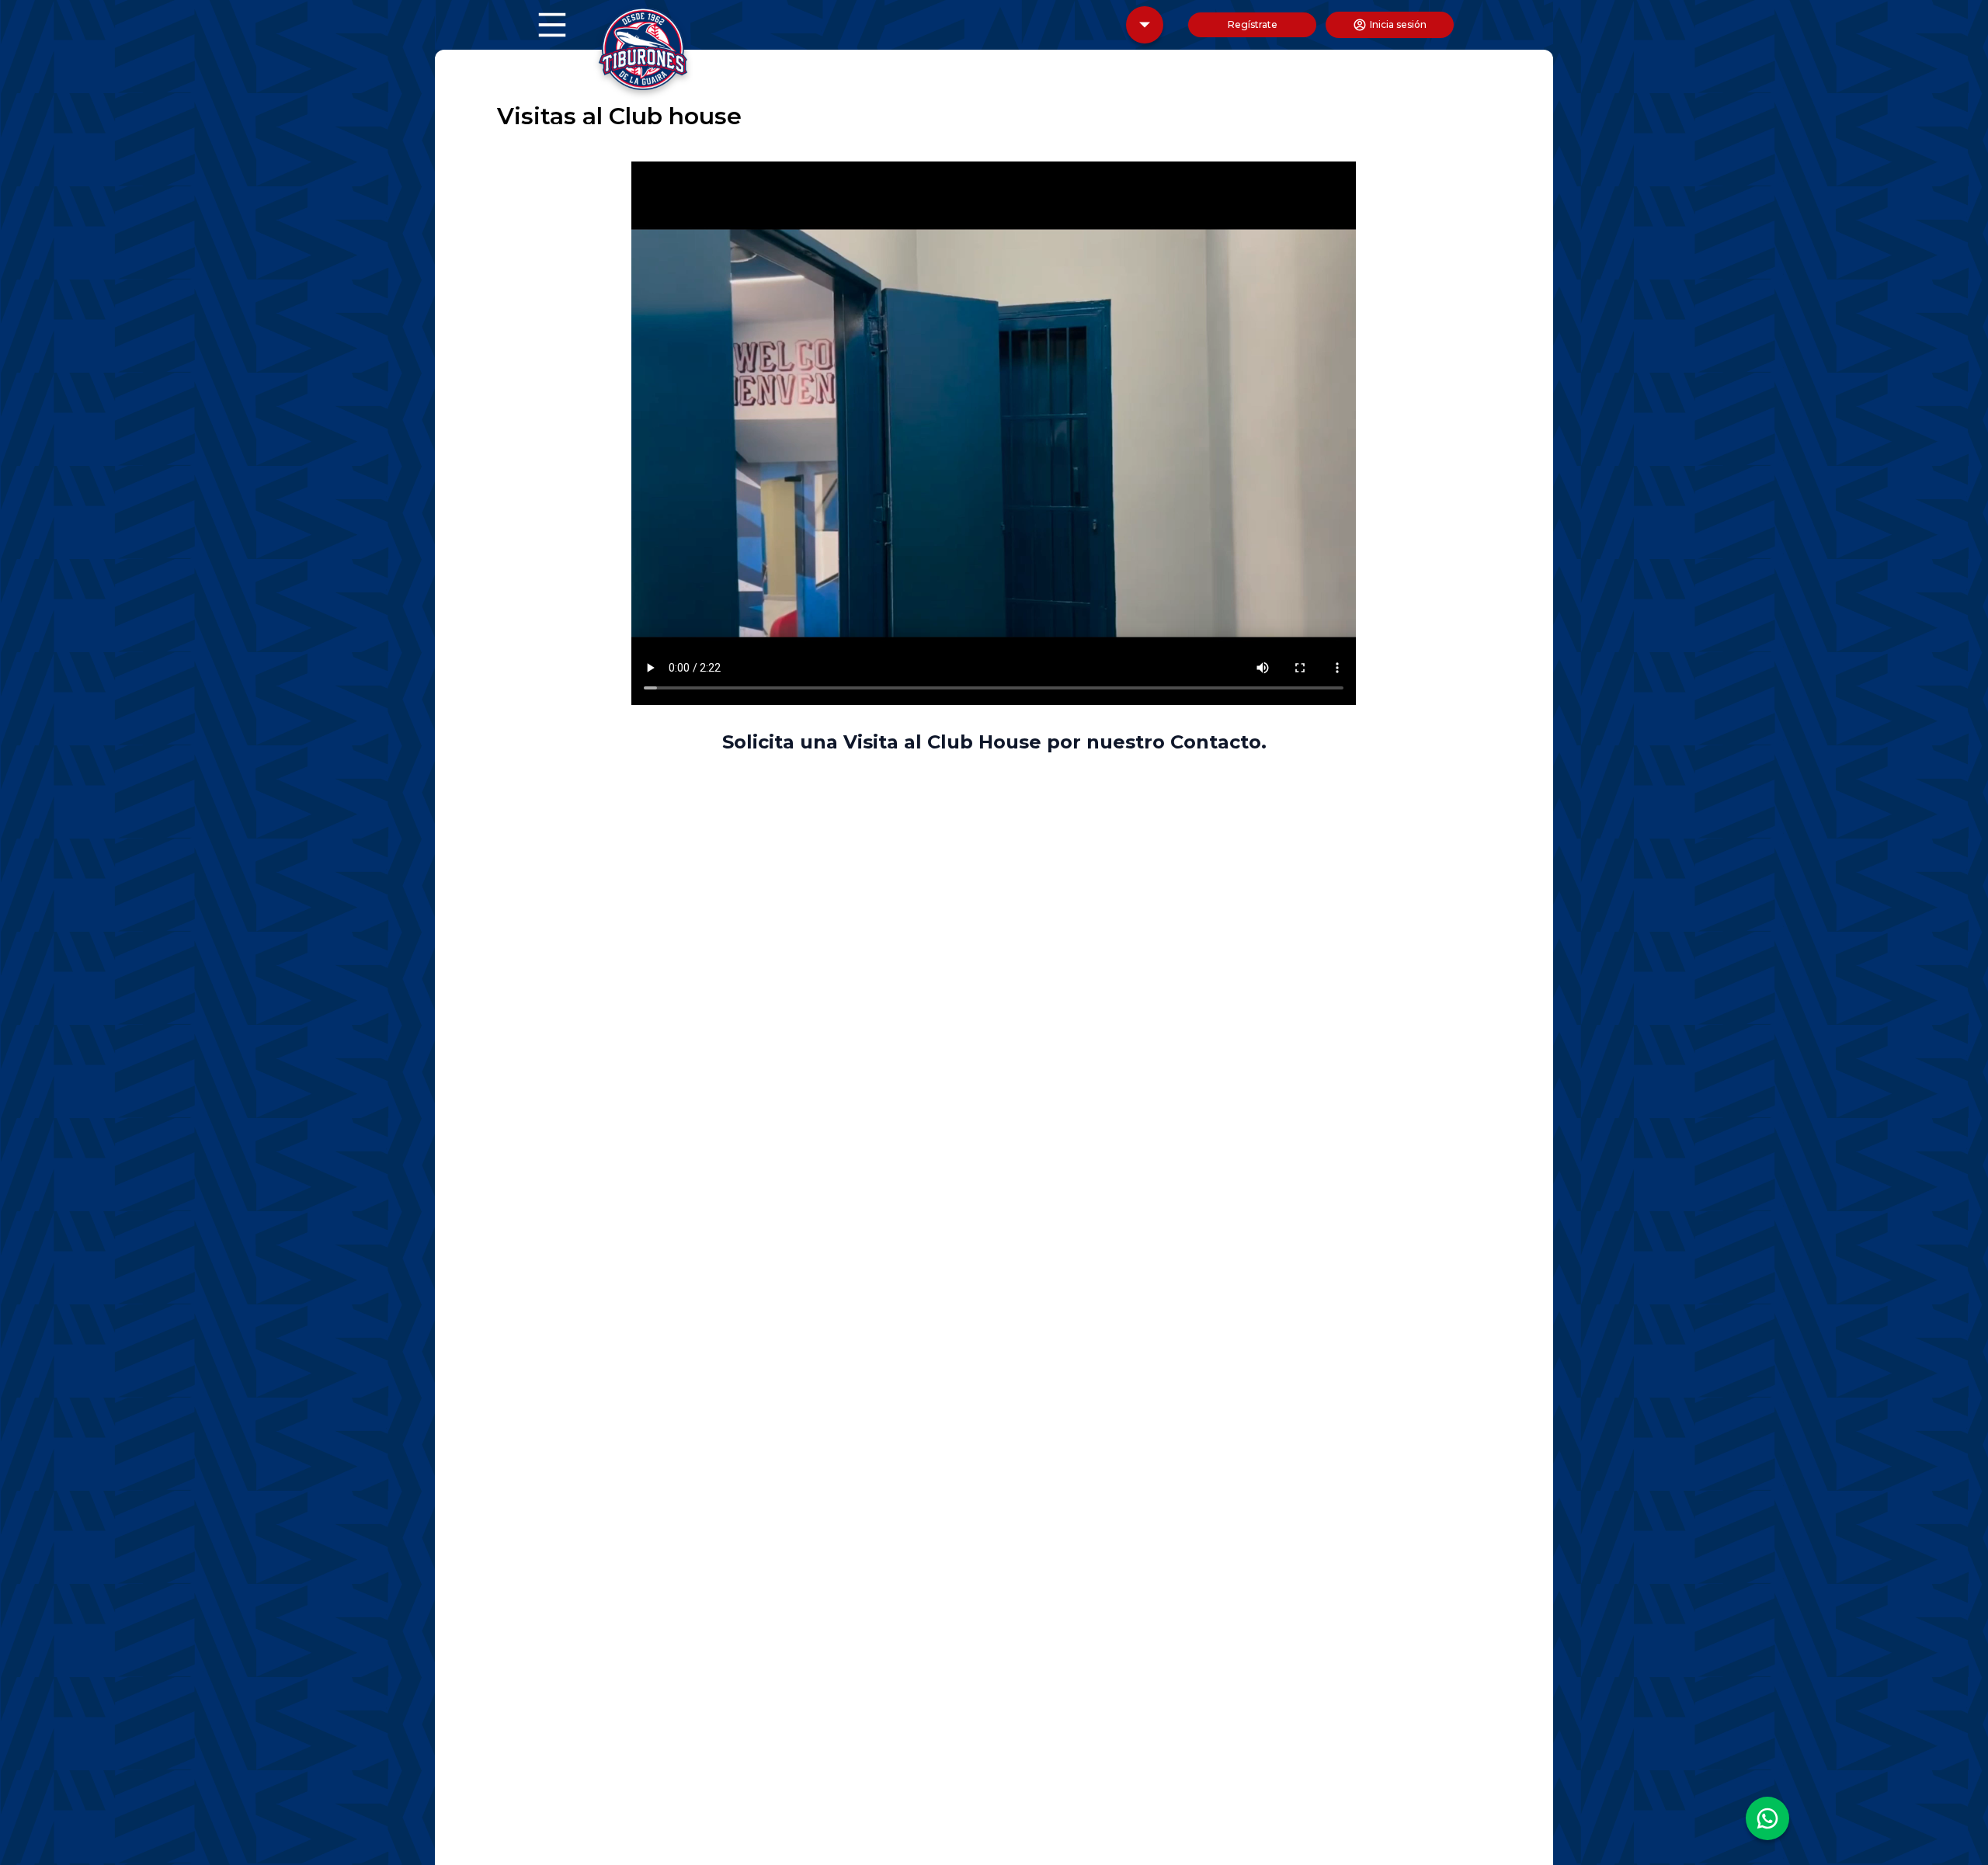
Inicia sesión (1398, 24)
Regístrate (1253, 24)
